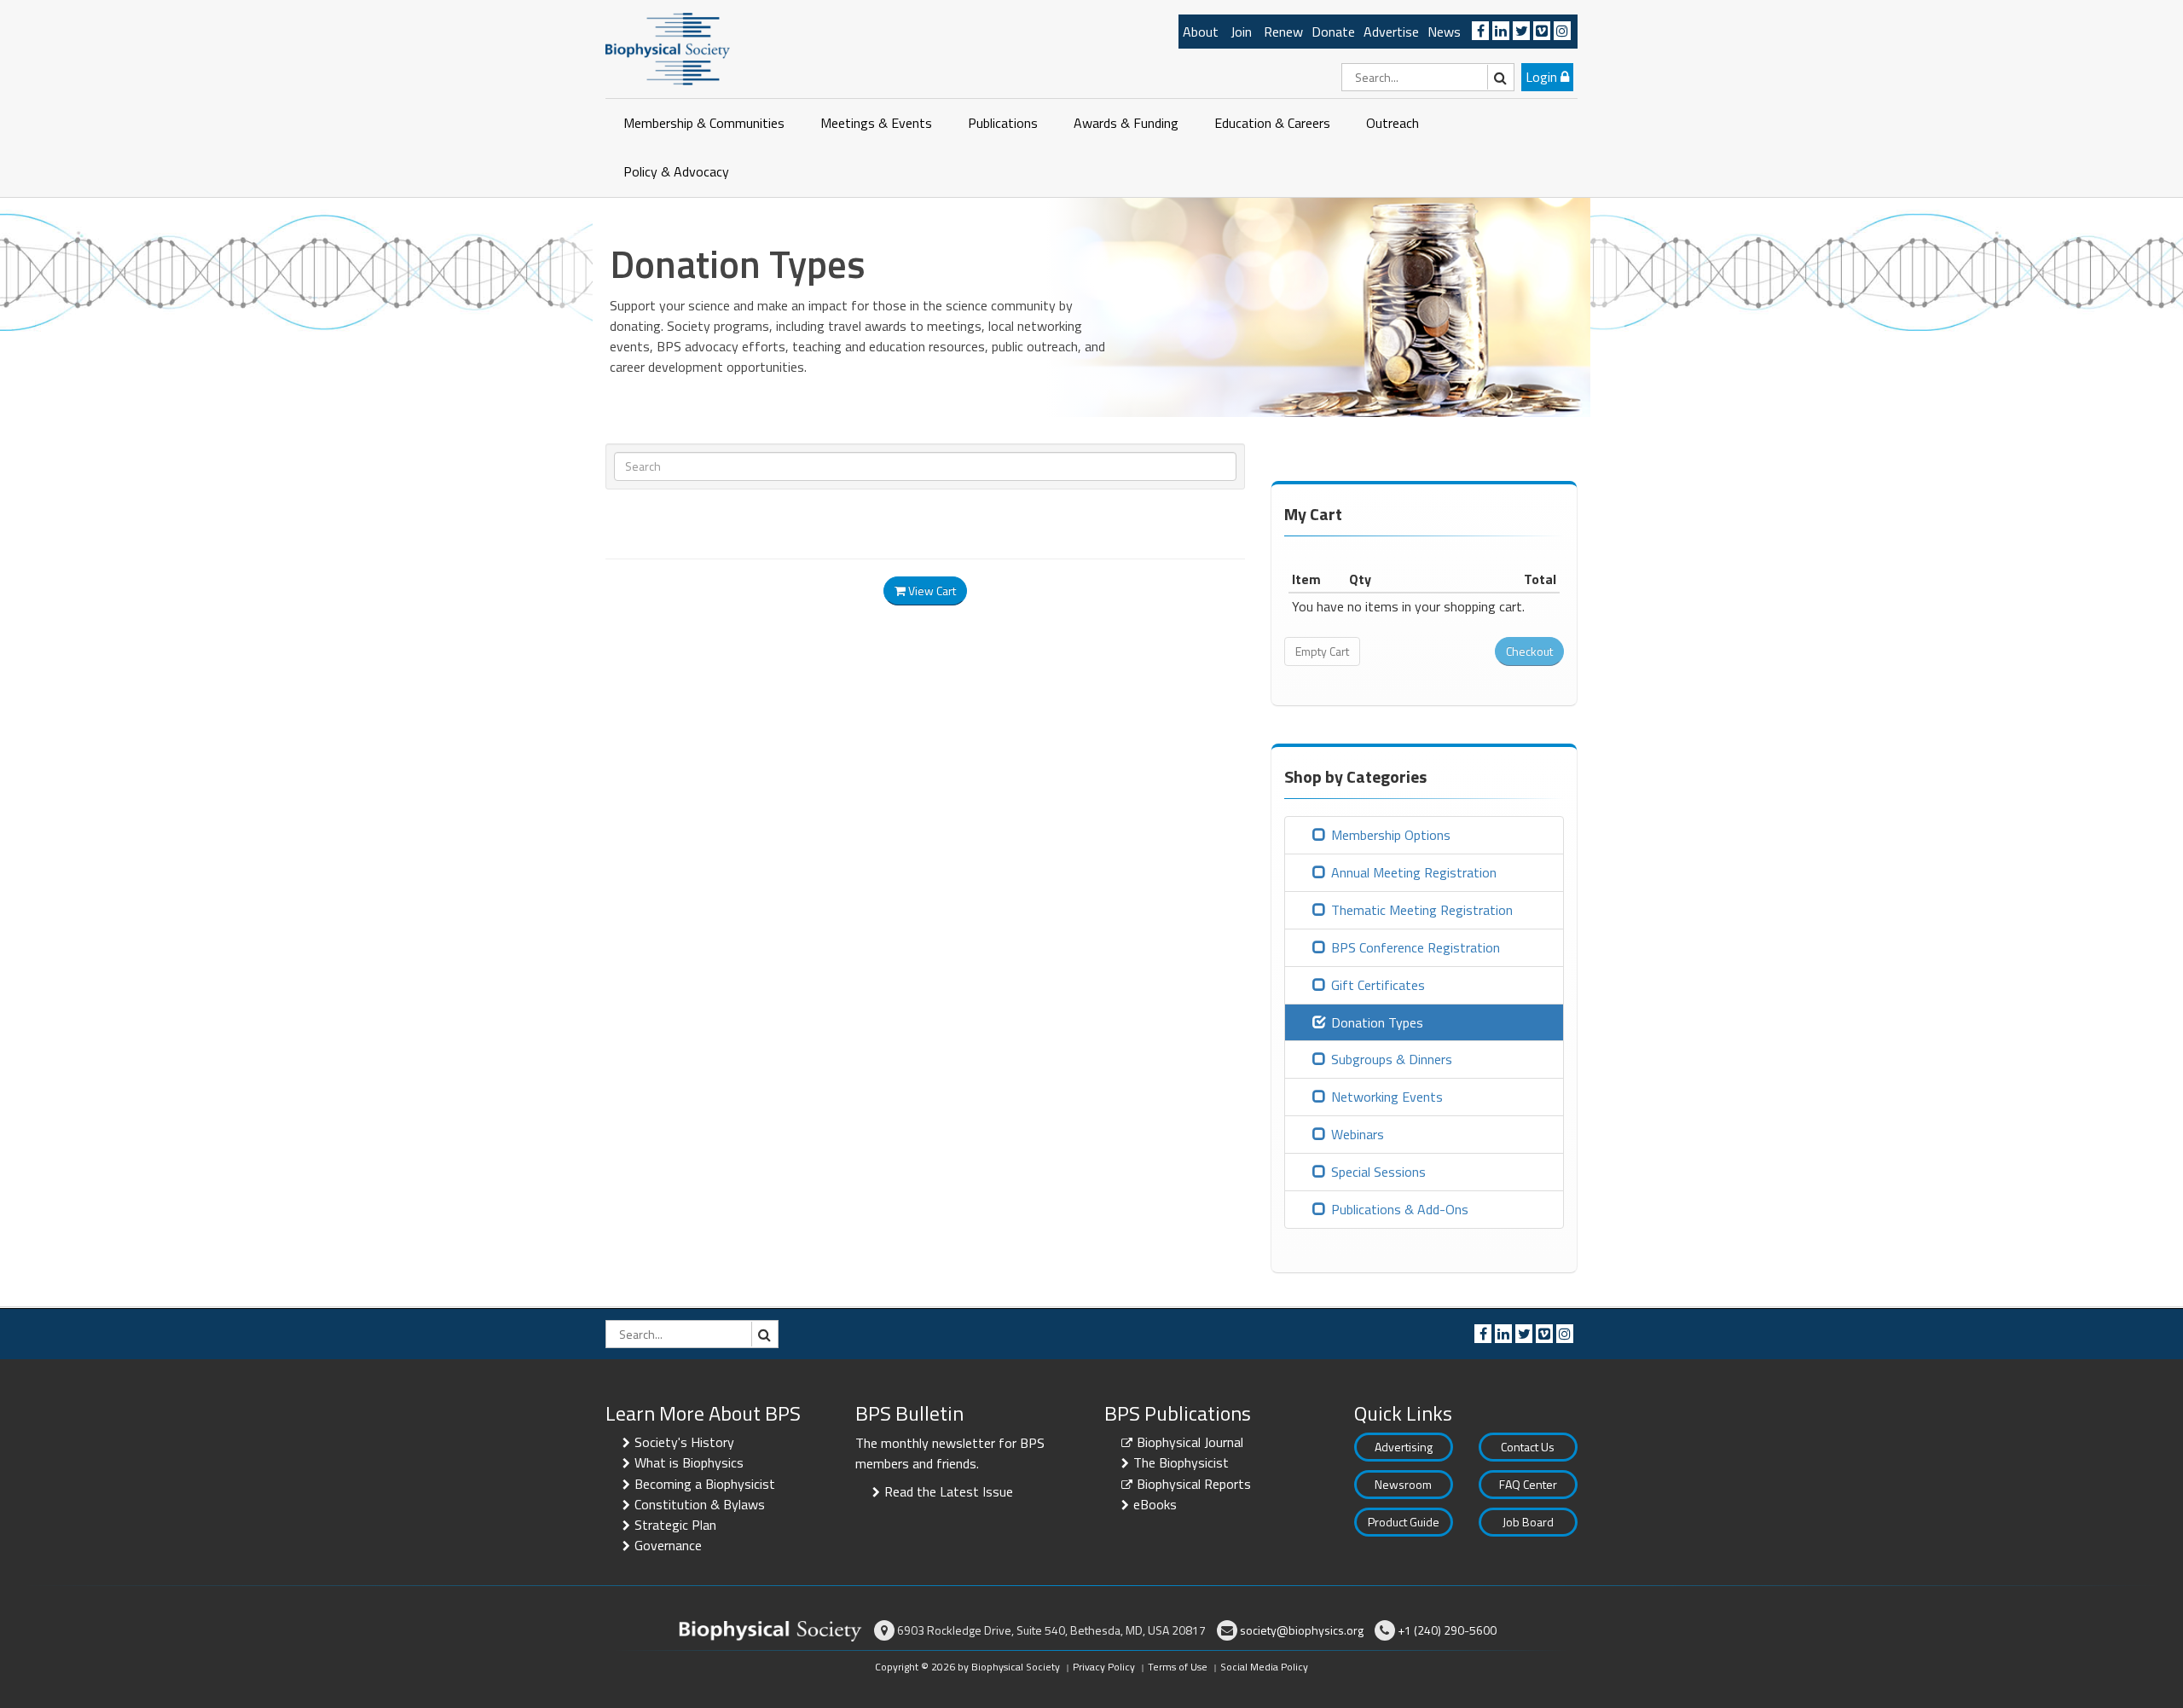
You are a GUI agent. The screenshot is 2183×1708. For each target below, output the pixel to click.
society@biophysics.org (1302, 1630)
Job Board (1528, 1522)
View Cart (931, 591)
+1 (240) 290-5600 (1447, 1630)
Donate (1333, 32)
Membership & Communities (704, 123)
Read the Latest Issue (949, 1491)
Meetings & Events (876, 123)
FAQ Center (1528, 1484)
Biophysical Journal (1190, 1442)
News (1444, 32)
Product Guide (1404, 1522)
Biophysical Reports (1194, 1484)
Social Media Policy (1264, 1667)
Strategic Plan (675, 1525)
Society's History (684, 1442)
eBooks (1155, 1504)
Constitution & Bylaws (700, 1504)
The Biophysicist (1181, 1462)
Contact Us (1528, 1447)
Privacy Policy (1104, 1667)
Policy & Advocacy (676, 171)
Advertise (1391, 32)
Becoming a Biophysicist (705, 1484)
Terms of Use (1178, 1667)
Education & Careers (1272, 123)
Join (1241, 32)
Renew (1283, 32)
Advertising (1404, 1447)
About (1201, 32)
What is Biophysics (689, 1462)
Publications (1003, 123)
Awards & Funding (1126, 123)
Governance (668, 1545)
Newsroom (1403, 1484)
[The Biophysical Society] (668, 48)
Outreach (1393, 123)
